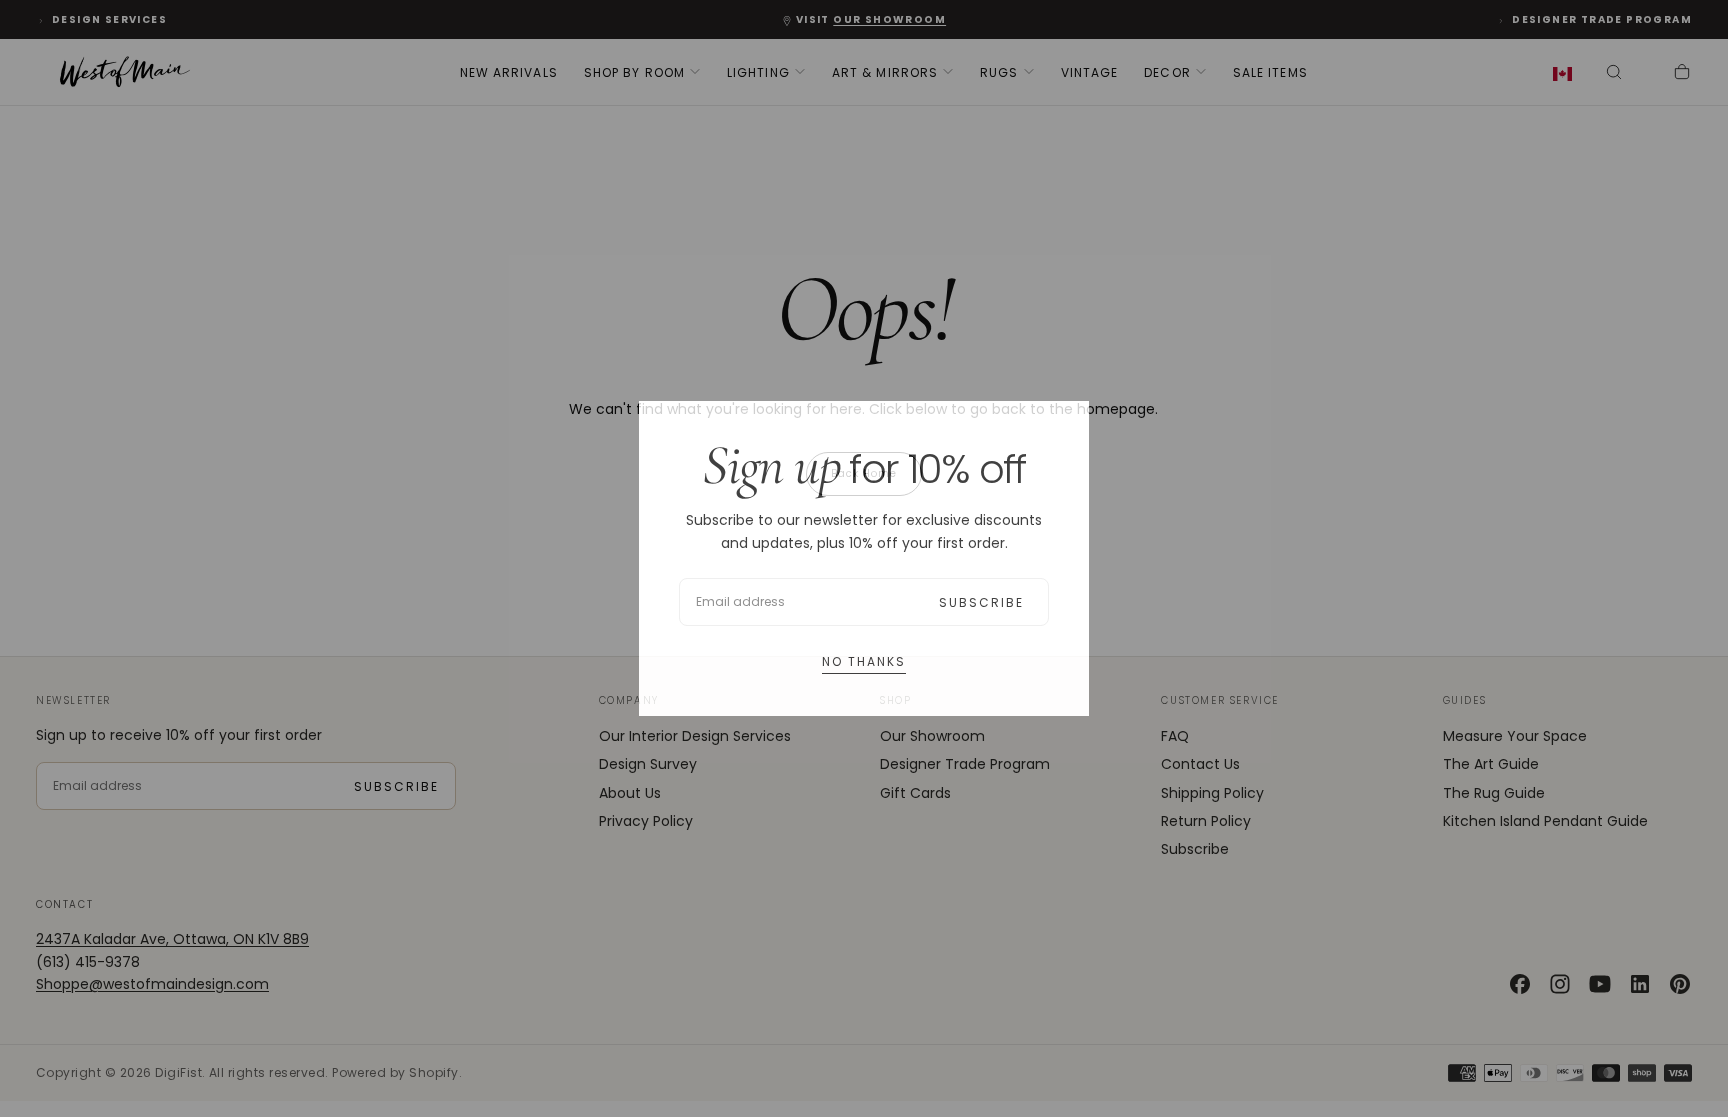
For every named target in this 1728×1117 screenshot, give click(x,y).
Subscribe (981, 602)
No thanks (864, 661)
